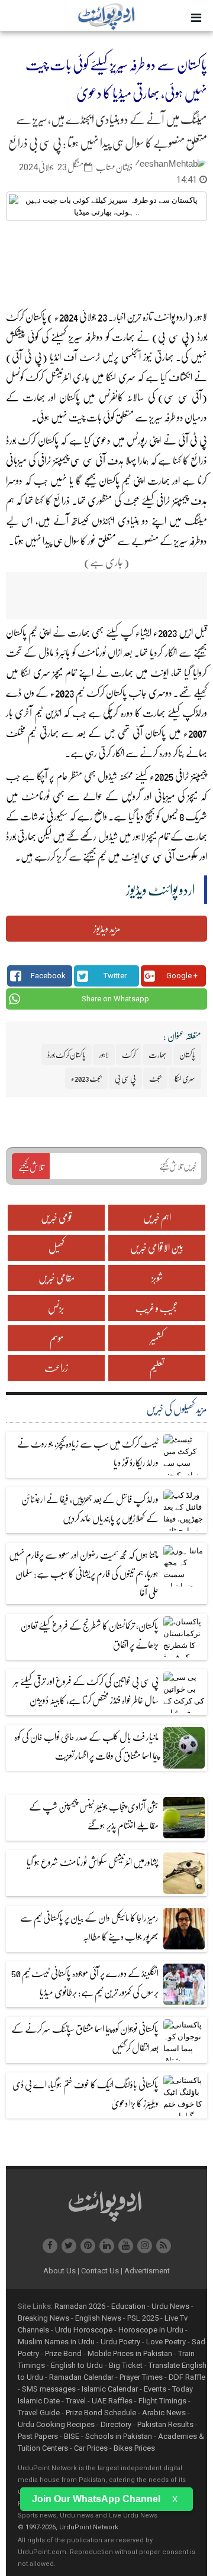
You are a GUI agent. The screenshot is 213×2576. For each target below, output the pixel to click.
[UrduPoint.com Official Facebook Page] (50, 2246)
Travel (76, 2401)
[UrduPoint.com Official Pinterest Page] (88, 2246)
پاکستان (69, 397)
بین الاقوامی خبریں (157, 1248)
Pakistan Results (165, 2424)
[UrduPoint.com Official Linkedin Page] (107, 2246)
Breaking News (43, 2318)
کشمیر (157, 1338)
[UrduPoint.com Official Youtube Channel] (126, 2246)
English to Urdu (77, 2365)
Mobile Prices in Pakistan (130, 2353)
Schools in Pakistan (119, 2436)
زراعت (56, 1368)
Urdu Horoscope (84, 2330)
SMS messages (49, 2389)
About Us (61, 2271)
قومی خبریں (57, 1217)
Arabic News (164, 2413)
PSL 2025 (143, 2318)
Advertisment (147, 2271)
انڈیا (55, 357)
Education (128, 2306)
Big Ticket (126, 2365)
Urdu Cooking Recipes (56, 2424)
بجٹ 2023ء (86, 1078)
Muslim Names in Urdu (56, 2342)
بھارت (123, 337)
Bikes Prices (134, 2448)
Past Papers (38, 2436)
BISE (72, 2436)
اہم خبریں (157, 1217)
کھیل (57, 1248)
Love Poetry (166, 2342)
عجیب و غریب (157, 1308)
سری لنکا (120, 377)
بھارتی (164, 357)
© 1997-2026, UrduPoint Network (68, 2527)
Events (155, 2389)
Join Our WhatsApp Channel (96, 2499)
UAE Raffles (112, 2401)
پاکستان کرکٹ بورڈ (33, 440)
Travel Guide (39, 2413)
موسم (57, 1338)
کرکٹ (35, 377)
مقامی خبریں (57, 1278)
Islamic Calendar (110, 2389)
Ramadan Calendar (81, 2377)
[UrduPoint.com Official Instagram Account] (145, 2246)
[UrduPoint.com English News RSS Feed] (164, 2246)
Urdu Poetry (120, 2342)
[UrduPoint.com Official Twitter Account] (69, 2246)
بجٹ (131, 500)
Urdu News (170, 2306)
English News (98, 2318)
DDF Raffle (187, 2377)
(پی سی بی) (173, 337)
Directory (116, 2424)
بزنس (56, 1308)
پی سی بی (125, 1078)
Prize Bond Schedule (101, 2413)
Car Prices (91, 2448)
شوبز (157, 1278)
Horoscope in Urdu (151, 2330)
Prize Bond (63, 2353)
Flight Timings (162, 2401)
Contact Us (102, 2271)
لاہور (139, 836)
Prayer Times (141, 2377)
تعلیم (157, 1368)
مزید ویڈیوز (107, 928)
